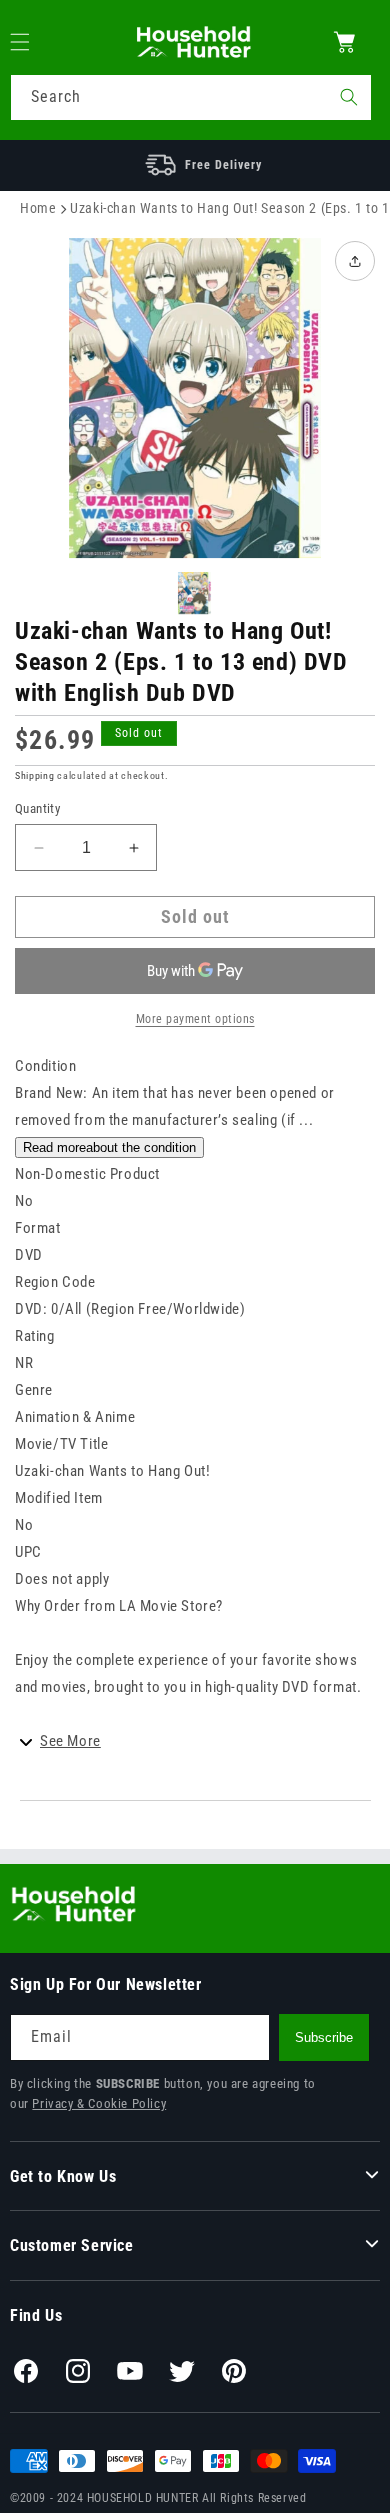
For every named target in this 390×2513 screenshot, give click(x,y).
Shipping (35, 775)
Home (38, 208)
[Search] (349, 97)
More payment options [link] (195, 1019)
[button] (32, 42)
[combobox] (191, 97)
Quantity (37, 808)
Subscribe (324, 2037)
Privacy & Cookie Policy (99, 2103)
